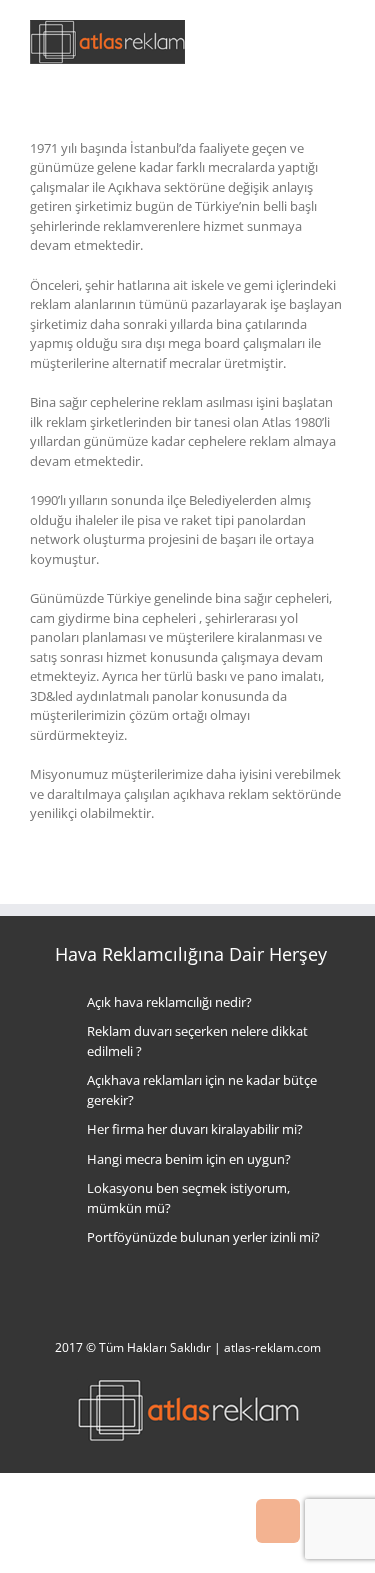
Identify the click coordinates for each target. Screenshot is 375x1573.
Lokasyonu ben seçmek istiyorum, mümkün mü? (188, 1198)
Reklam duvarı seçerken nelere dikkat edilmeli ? (197, 1041)
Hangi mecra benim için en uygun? (189, 1159)
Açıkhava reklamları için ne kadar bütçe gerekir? (202, 1090)
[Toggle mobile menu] (337, 40)
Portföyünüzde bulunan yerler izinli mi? (203, 1237)
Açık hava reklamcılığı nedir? (169, 1002)
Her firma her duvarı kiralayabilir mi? (195, 1129)
